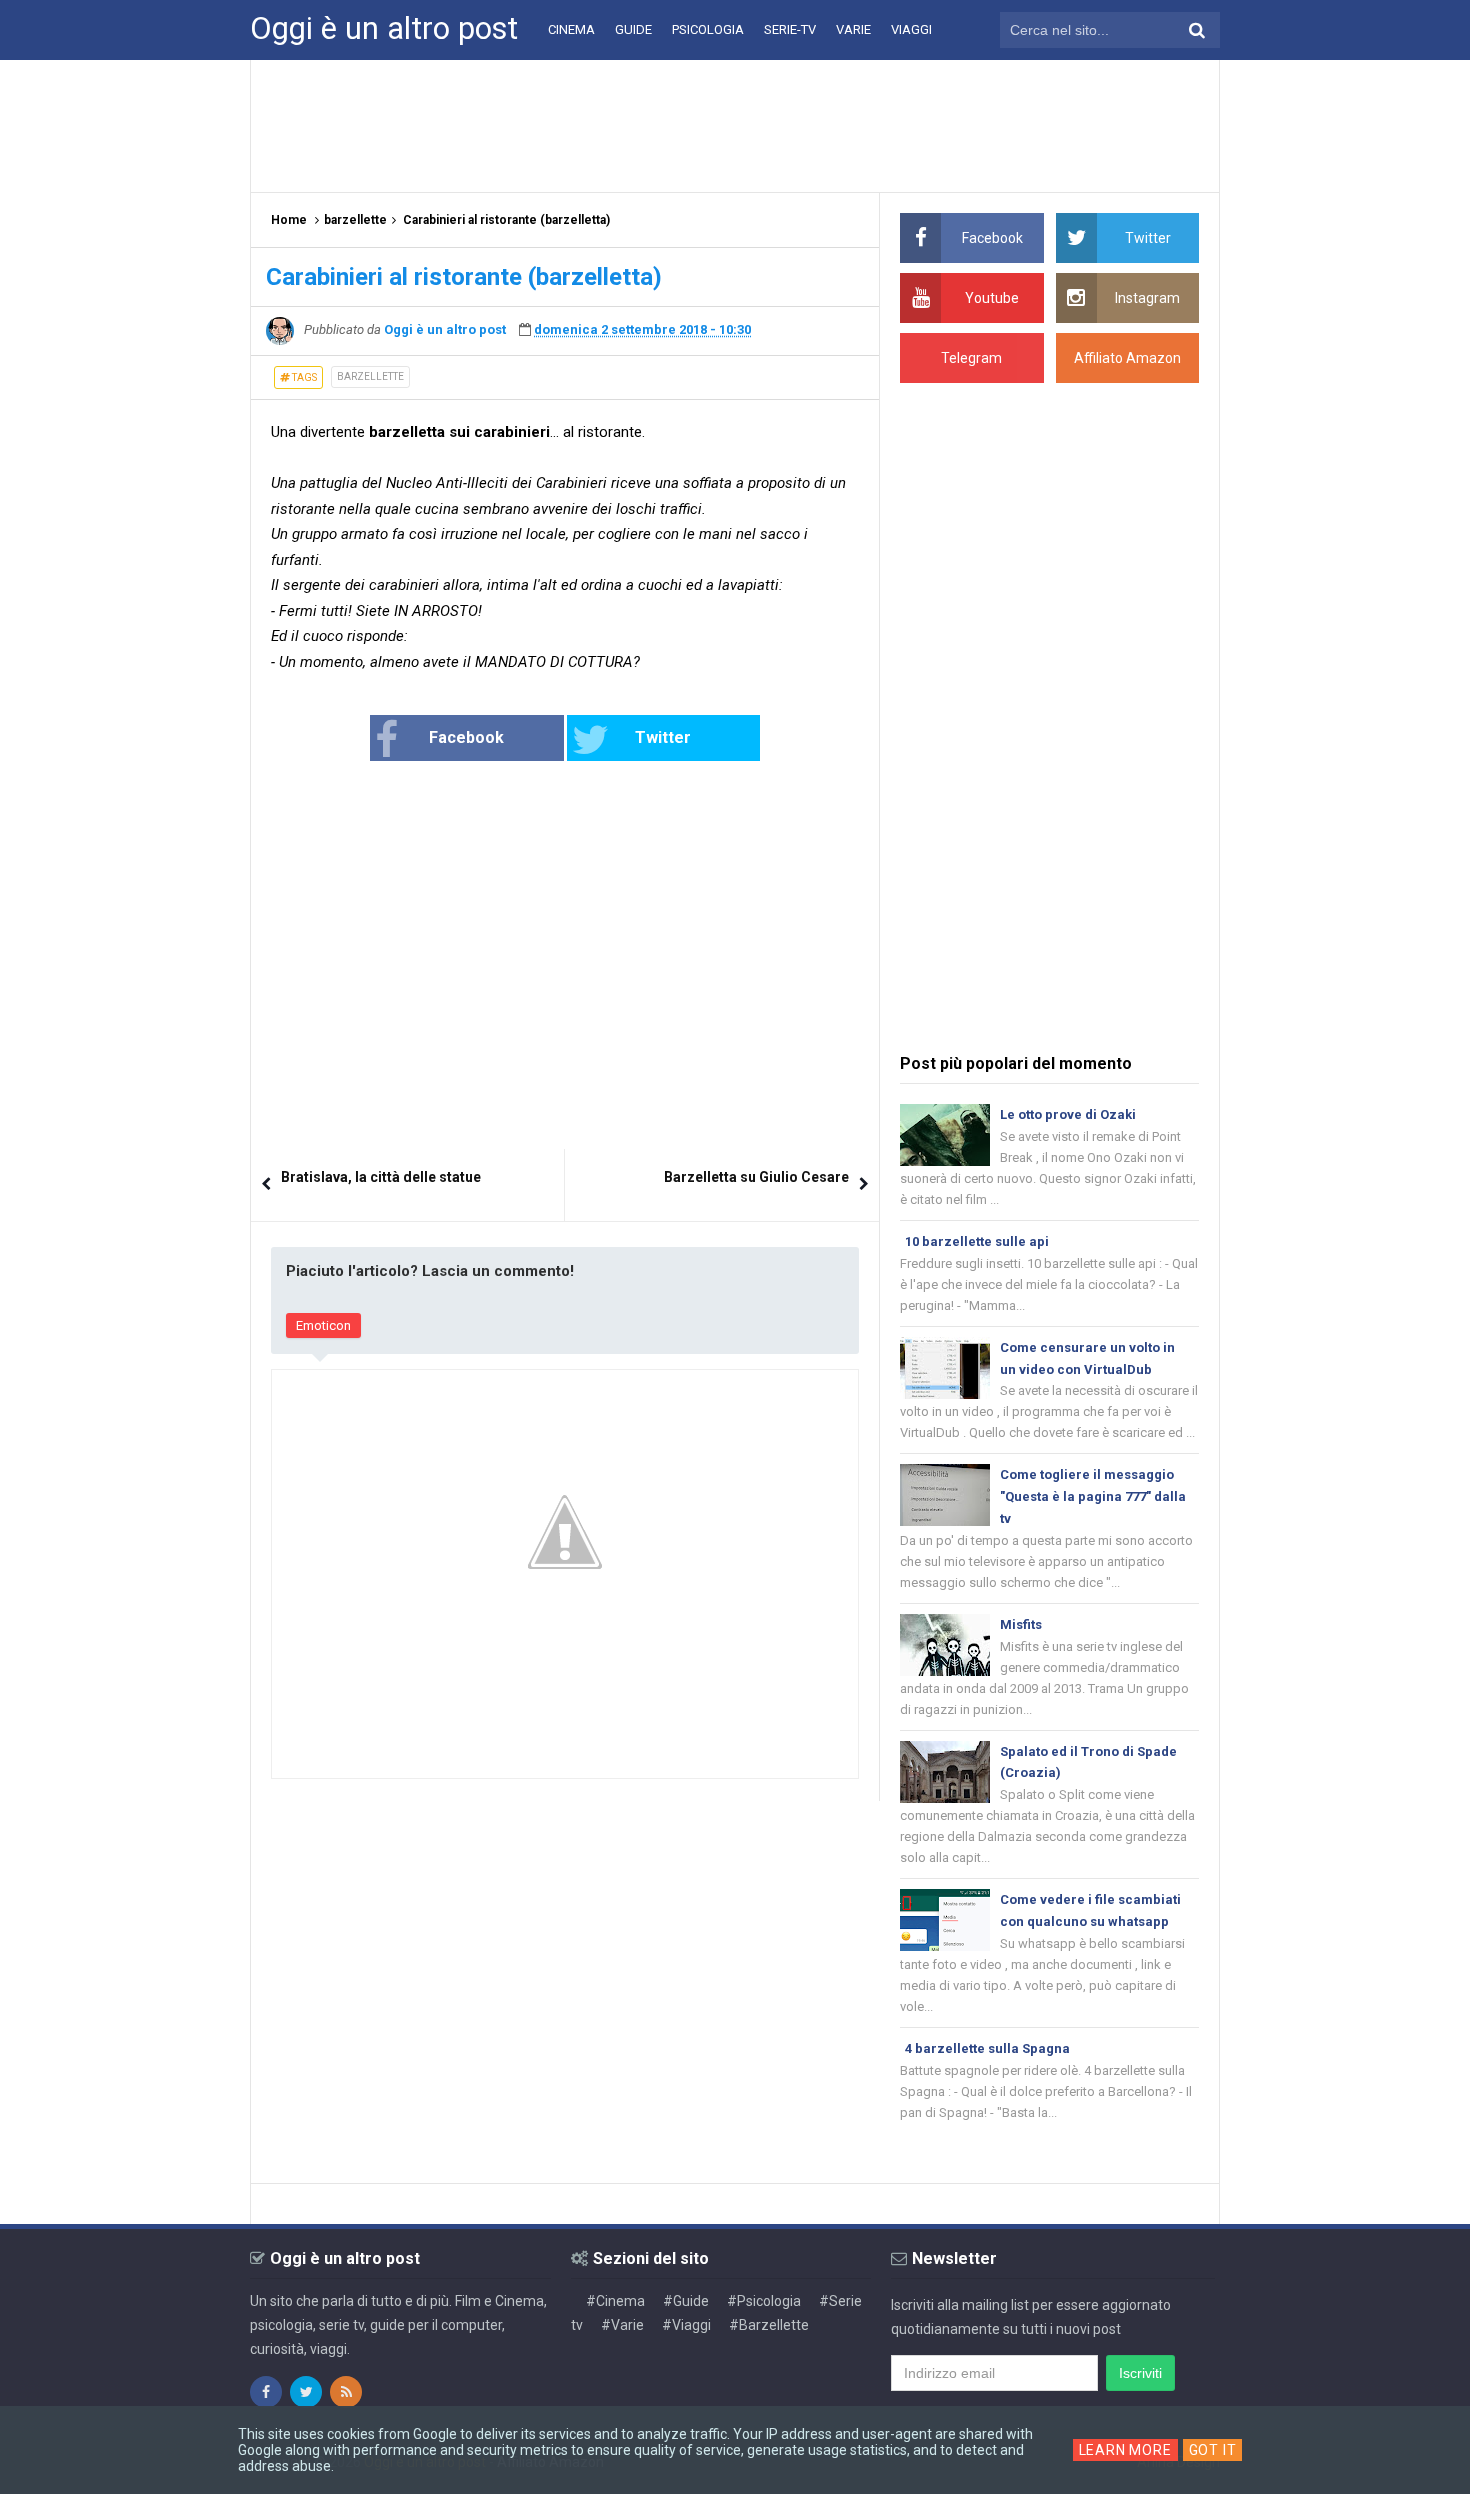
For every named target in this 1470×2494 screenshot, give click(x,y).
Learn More (1125, 2450)
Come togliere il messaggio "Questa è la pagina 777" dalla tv (1093, 1496)
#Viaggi (686, 2325)
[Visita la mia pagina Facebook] (266, 2392)
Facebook (466, 737)
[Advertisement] (735, 125)
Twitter (663, 737)
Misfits (1021, 1624)
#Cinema (615, 2301)
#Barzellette (769, 2325)
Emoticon (323, 1325)
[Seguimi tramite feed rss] (346, 2392)
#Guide (686, 2301)
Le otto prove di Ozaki (1068, 1114)
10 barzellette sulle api (977, 1241)
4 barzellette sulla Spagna (987, 2048)
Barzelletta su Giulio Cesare (756, 1177)
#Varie (622, 2325)
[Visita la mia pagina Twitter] (306, 2392)
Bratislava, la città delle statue (381, 1177)
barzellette (370, 376)
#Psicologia (764, 2301)
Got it (1213, 2450)
